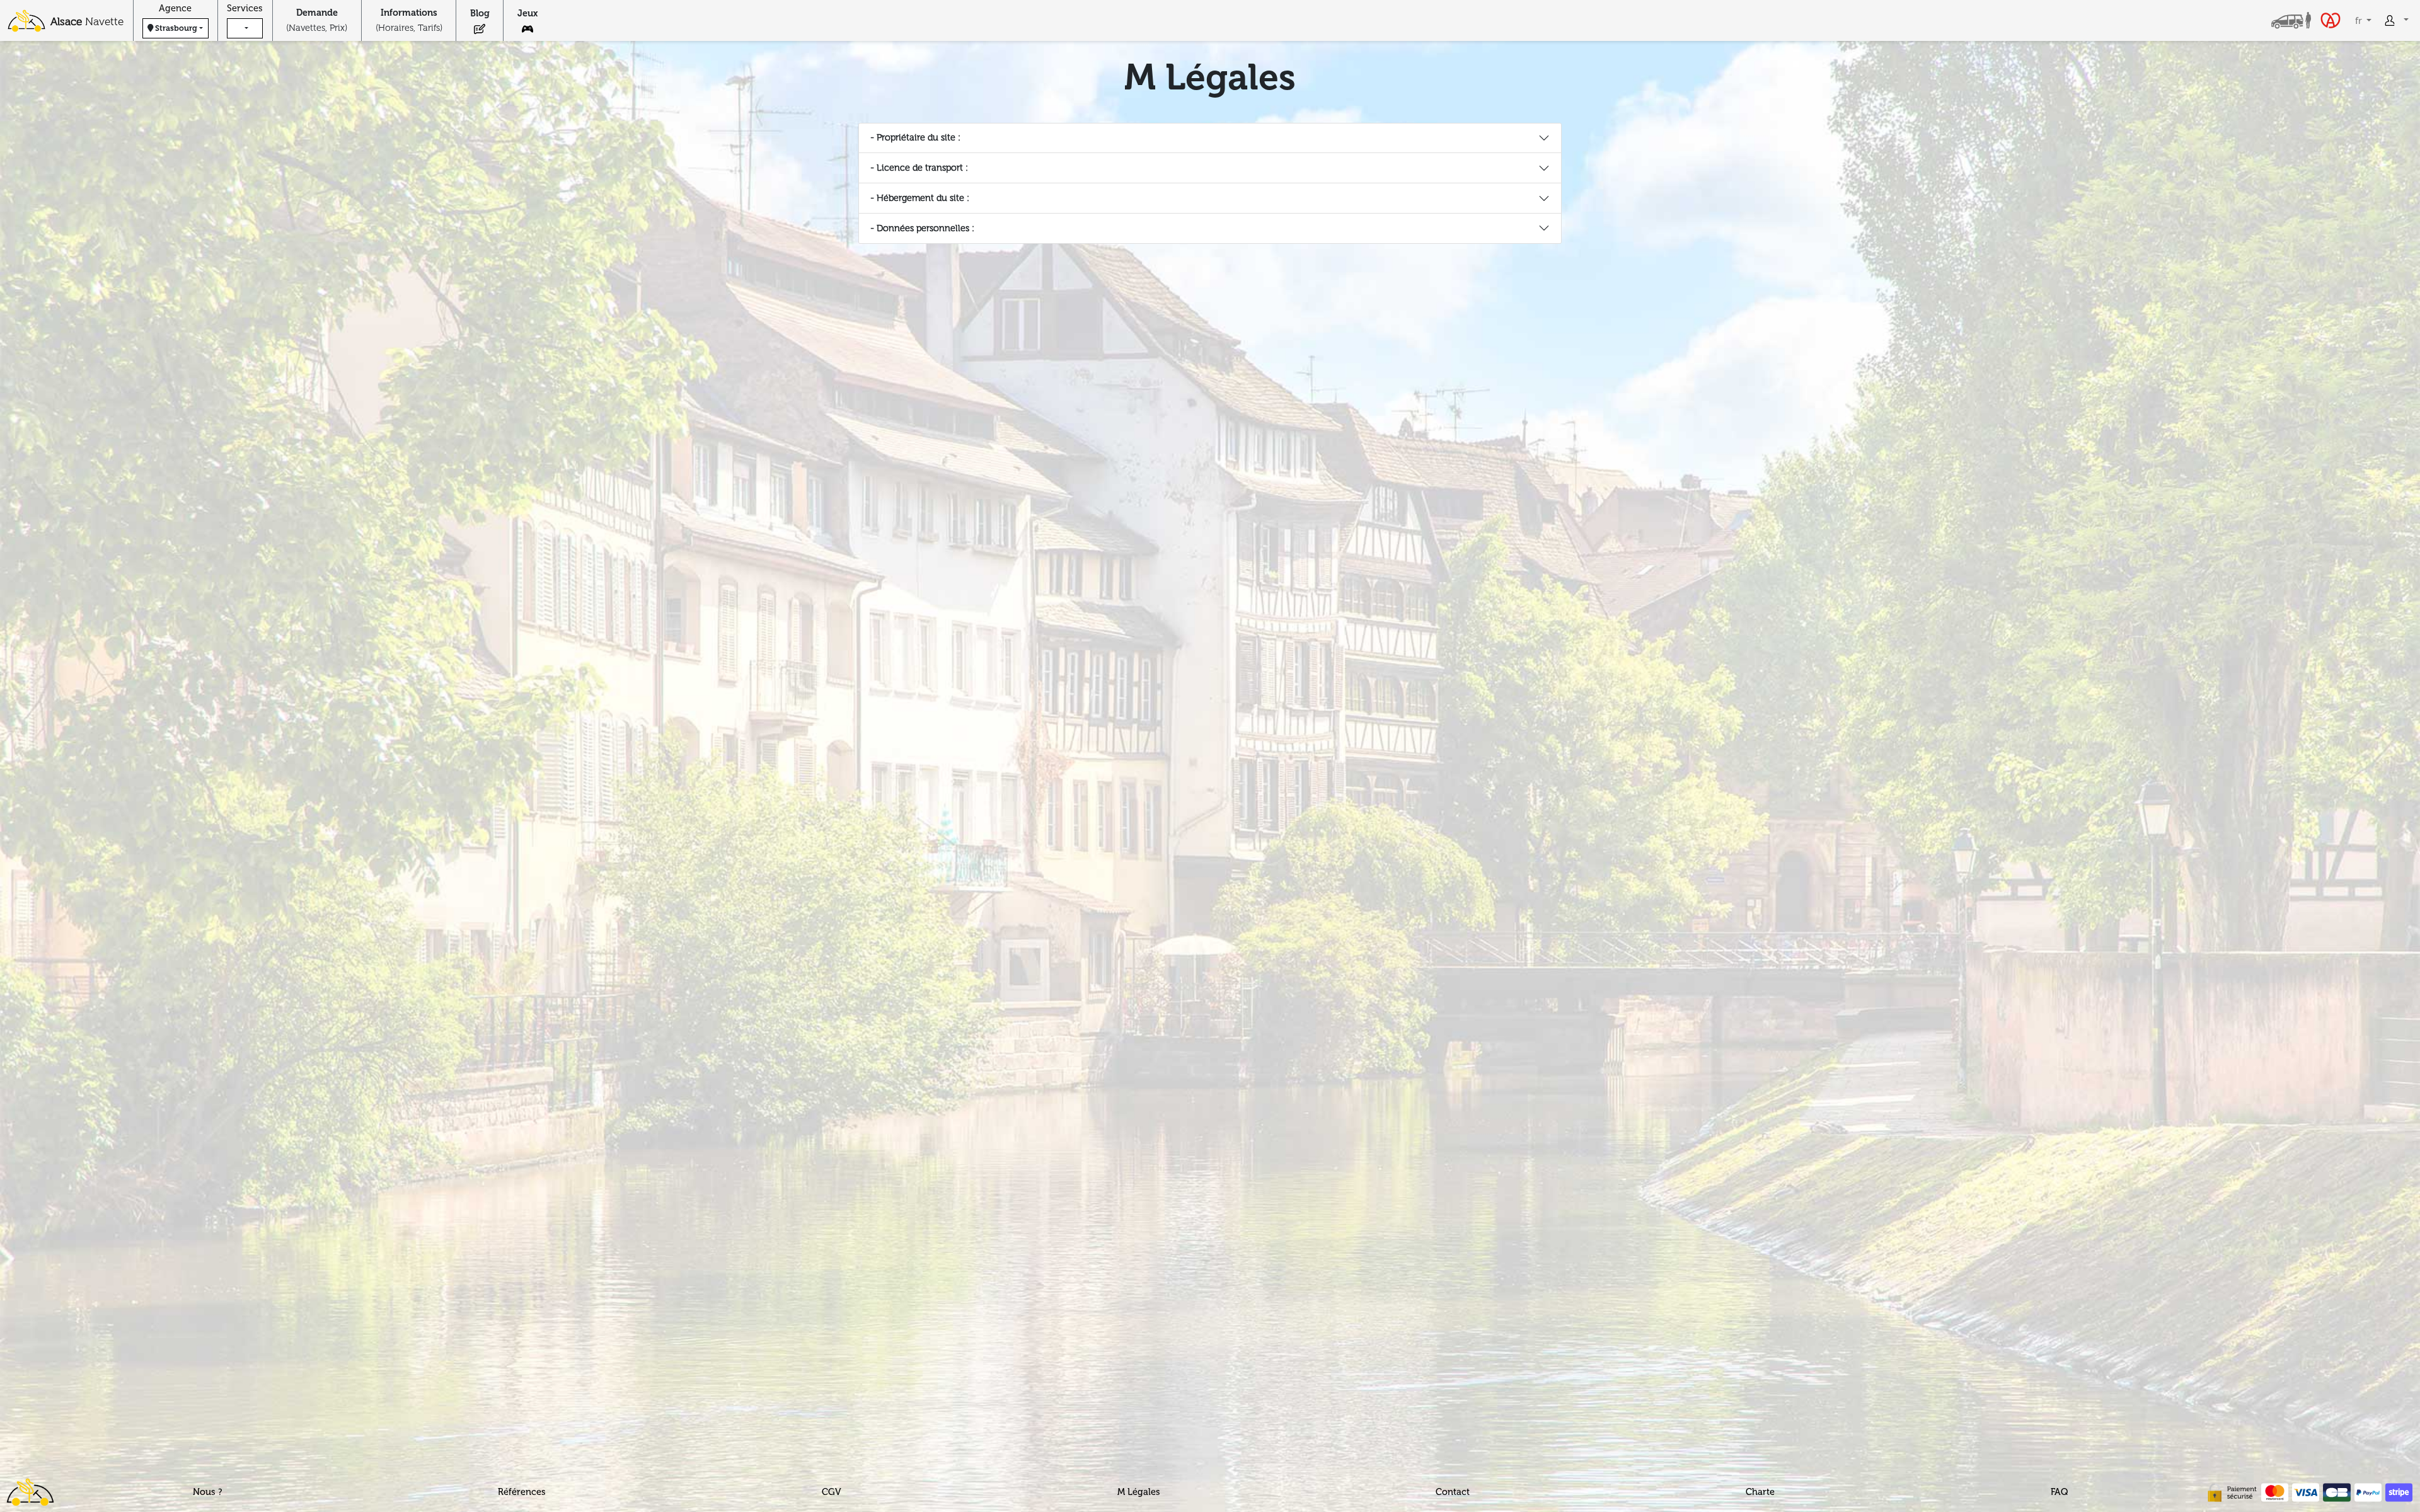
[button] (245, 28)
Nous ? (208, 1492)
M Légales (1139, 1492)
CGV (832, 1492)
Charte (1760, 1492)
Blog (480, 13)
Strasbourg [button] (176, 28)
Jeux (527, 13)
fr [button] (2360, 20)
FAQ (2059, 1492)
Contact (1453, 1492)
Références (522, 1492)
